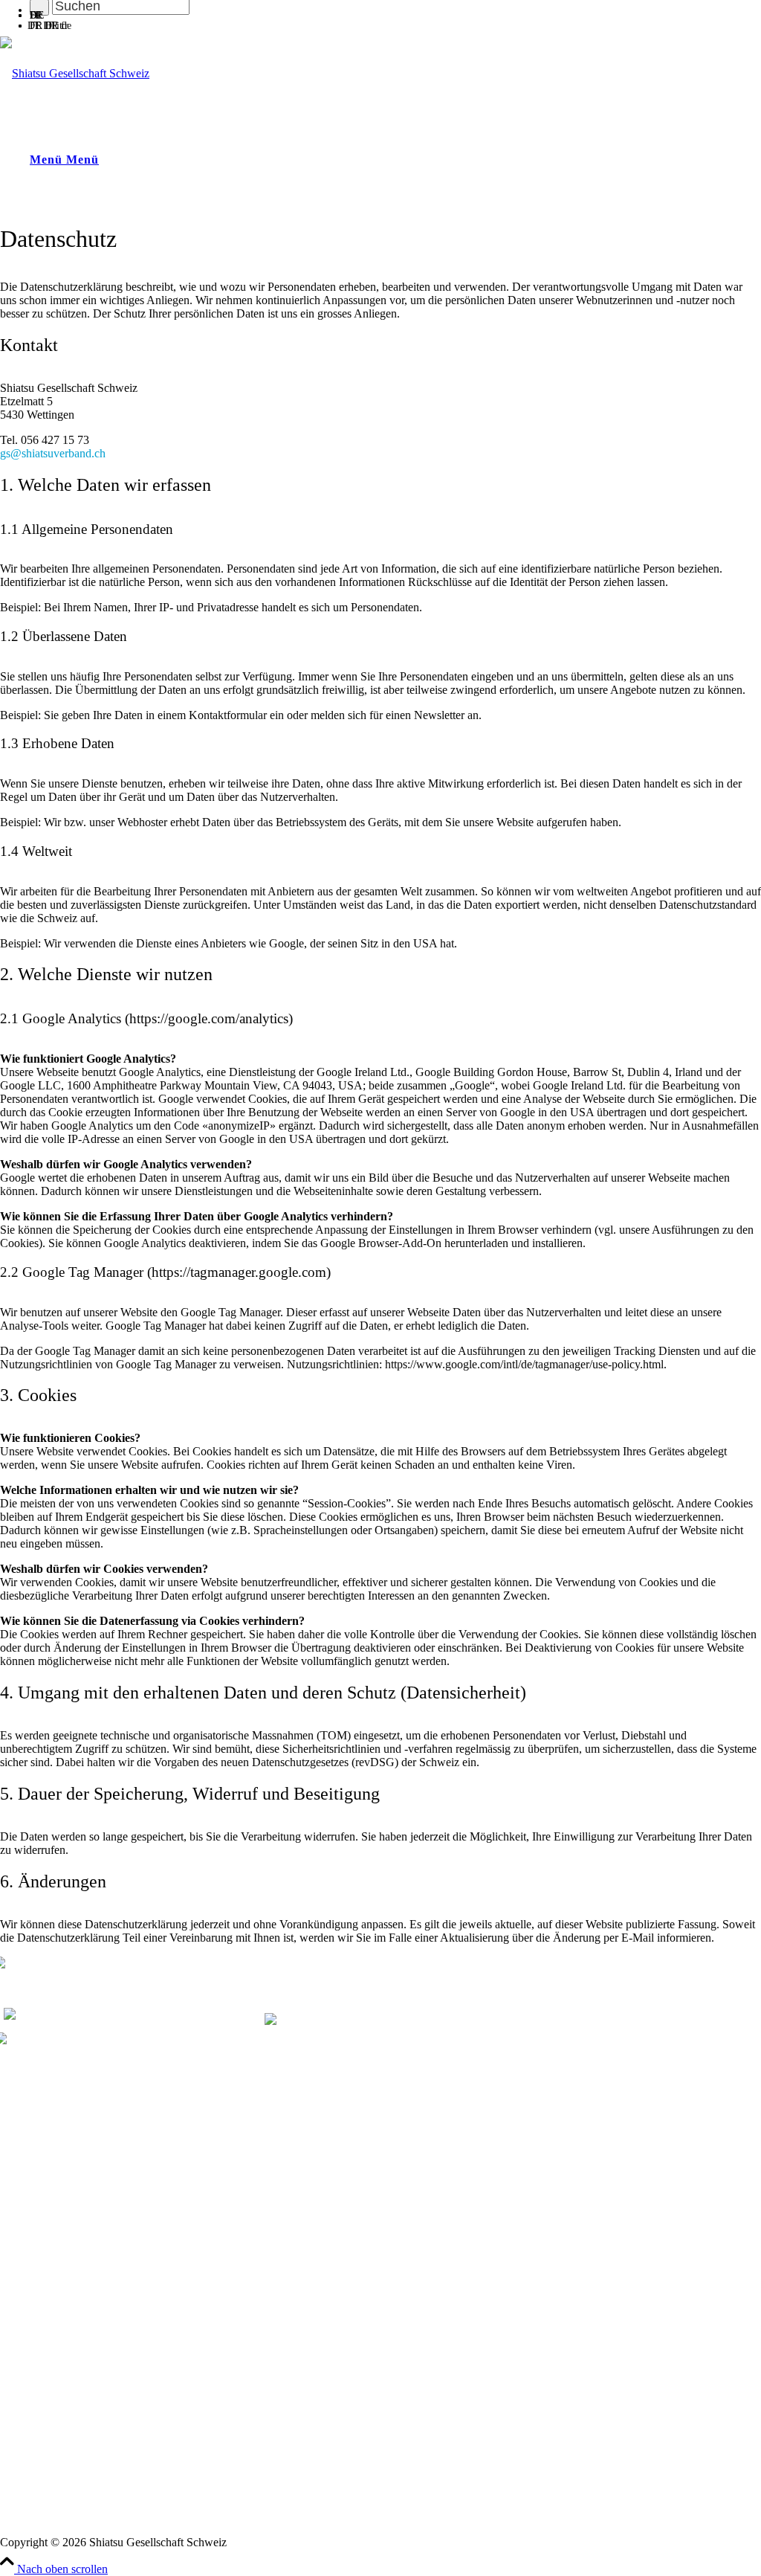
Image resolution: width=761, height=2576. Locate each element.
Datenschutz (25, 2530)
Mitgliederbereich (37, 2406)
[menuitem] (395, 13)
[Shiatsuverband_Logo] (75, 73)
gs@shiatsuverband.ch (53, 453)
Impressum (23, 2518)
